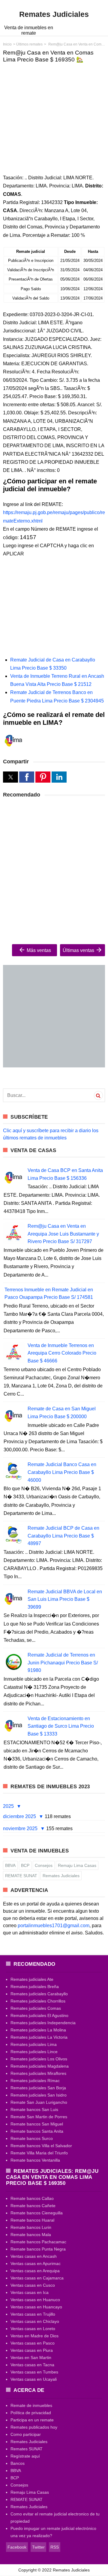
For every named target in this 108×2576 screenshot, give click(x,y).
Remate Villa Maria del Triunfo (39, 2153)
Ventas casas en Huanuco (35, 2300)
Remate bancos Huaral (32, 2220)
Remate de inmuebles (31, 2405)
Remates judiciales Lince (34, 2052)
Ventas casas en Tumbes (34, 2372)
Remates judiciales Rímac (35, 2081)
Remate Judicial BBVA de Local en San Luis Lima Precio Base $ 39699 (65, 1599)
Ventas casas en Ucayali (34, 2379)
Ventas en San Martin (31, 2358)
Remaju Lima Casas (77, 1865)
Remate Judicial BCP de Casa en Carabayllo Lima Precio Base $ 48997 (63, 1536)
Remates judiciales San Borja (38, 2088)
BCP (25, 1865)
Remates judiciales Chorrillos (38, 2001)
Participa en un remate (32, 2420)
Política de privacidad (31, 2413)
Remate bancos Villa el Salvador (41, 2146)
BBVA (10, 1865)
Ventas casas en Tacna (32, 2365)
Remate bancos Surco (32, 2138)
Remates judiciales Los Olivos (39, 2059)
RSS (55, 2547)
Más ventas (38, 950)
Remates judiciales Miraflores (38, 2073)
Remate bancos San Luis (34, 2109)
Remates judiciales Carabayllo (39, 1994)
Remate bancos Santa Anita (37, 2131)
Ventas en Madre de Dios (34, 2336)
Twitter (38, 2547)
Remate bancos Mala (31, 2235)
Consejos (44, 1865)
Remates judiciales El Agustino (39, 2015)
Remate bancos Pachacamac (38, 2242)
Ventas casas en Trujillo (33, 2314)
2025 (9, 1806)
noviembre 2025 (21, 1828)
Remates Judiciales (61, 1876)
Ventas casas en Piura (32, 2350)
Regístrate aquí (25, 2456)
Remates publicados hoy (34, 2427)
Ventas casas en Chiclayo (35, 2321)
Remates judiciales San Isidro (39, 2095)
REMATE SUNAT (21, 1876)
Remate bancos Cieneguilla (37, 2213)
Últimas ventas (79, 950)
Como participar (26, 2434)
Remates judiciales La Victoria (39, 2037)
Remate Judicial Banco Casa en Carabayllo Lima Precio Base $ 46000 (62, 1472)
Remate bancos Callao (32, 2198)
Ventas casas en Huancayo (36, 2307)
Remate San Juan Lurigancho (39, 2102)
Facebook (17, 2547)
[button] (10, 777)
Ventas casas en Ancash (34, 2256)
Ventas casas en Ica (30, 2292)
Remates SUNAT (27, 2449)
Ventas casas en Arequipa (35, 2271)
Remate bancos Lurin (31, 2227)
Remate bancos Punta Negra (38, 2249)
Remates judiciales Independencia (43, 2023)
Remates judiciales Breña (35, 1987)
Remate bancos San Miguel (37, 2124)
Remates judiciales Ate (32, 1979)
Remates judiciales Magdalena (40, 2066)
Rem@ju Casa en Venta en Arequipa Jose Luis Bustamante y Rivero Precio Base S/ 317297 (63, 1234)
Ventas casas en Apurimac (36, 2263)
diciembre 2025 (20, 1816)
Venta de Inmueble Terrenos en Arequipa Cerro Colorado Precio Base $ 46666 (62, 1353)
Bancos (18, 2463)
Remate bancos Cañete (33, 2206)
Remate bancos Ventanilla (35, 2160)
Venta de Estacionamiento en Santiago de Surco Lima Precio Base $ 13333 (61, 1726)
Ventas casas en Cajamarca (37, 2278)
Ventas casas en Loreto (33, 2329)
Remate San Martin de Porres (39, 2117)
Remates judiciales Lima (34, 2044)
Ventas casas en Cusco (33, 2285)
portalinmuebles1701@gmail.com (54, 1926)
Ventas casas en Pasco (33, 2343)
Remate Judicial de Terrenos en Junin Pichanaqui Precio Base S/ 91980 (63, 1663)
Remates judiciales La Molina (38, 2030)
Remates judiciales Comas (36, 2008)
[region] (54, 114)
